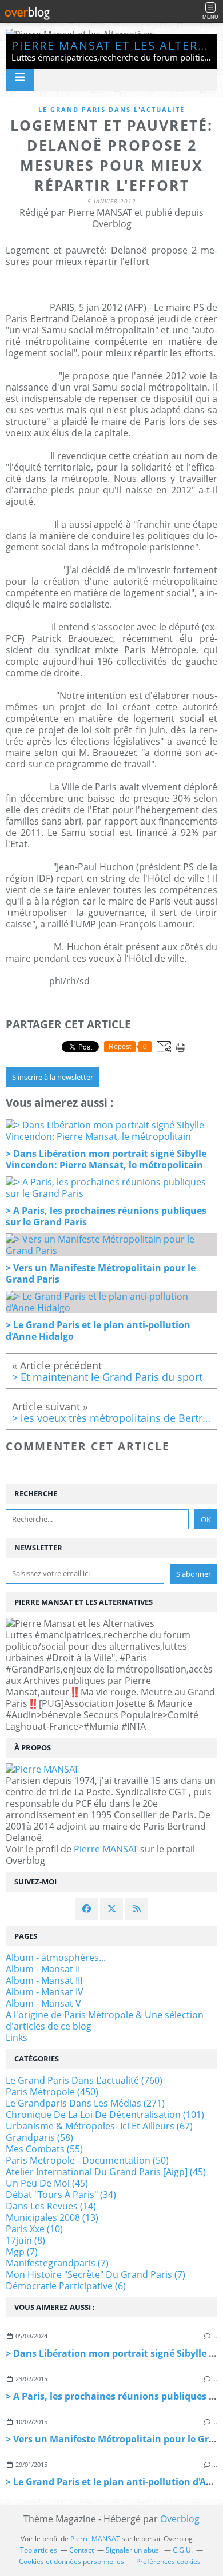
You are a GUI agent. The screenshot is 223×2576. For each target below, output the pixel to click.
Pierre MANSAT (106, 1849)
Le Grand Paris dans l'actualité (111, 109)
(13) (52, 2217)
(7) (22, 2252)
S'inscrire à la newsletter (53, 1077)
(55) (44, 2149)
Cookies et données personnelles (71, 2561)
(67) (99, 2126)
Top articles (39, 2550)
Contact (81, 2550)
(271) (85, 2103)
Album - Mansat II (43, 1969)
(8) (25, 2240)
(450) (52, 2092)
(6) (66, 2286)
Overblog (180, 2519)
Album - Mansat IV (45, 1992)
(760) (84, 2080)
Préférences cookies (168, 2561)
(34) (61, 2195)
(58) (39, 2137)
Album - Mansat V (43, 2003)
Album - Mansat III (44, 1980)
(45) (106, 2172)
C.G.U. (183, 2550)
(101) (105, 2115)
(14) (51, 2206)
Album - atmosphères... (56, 1958)
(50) (87, 2160)
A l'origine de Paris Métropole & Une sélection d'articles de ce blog (105, 2020)
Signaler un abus (133, 2550)
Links (17, 2038)
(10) (34, 2229)
